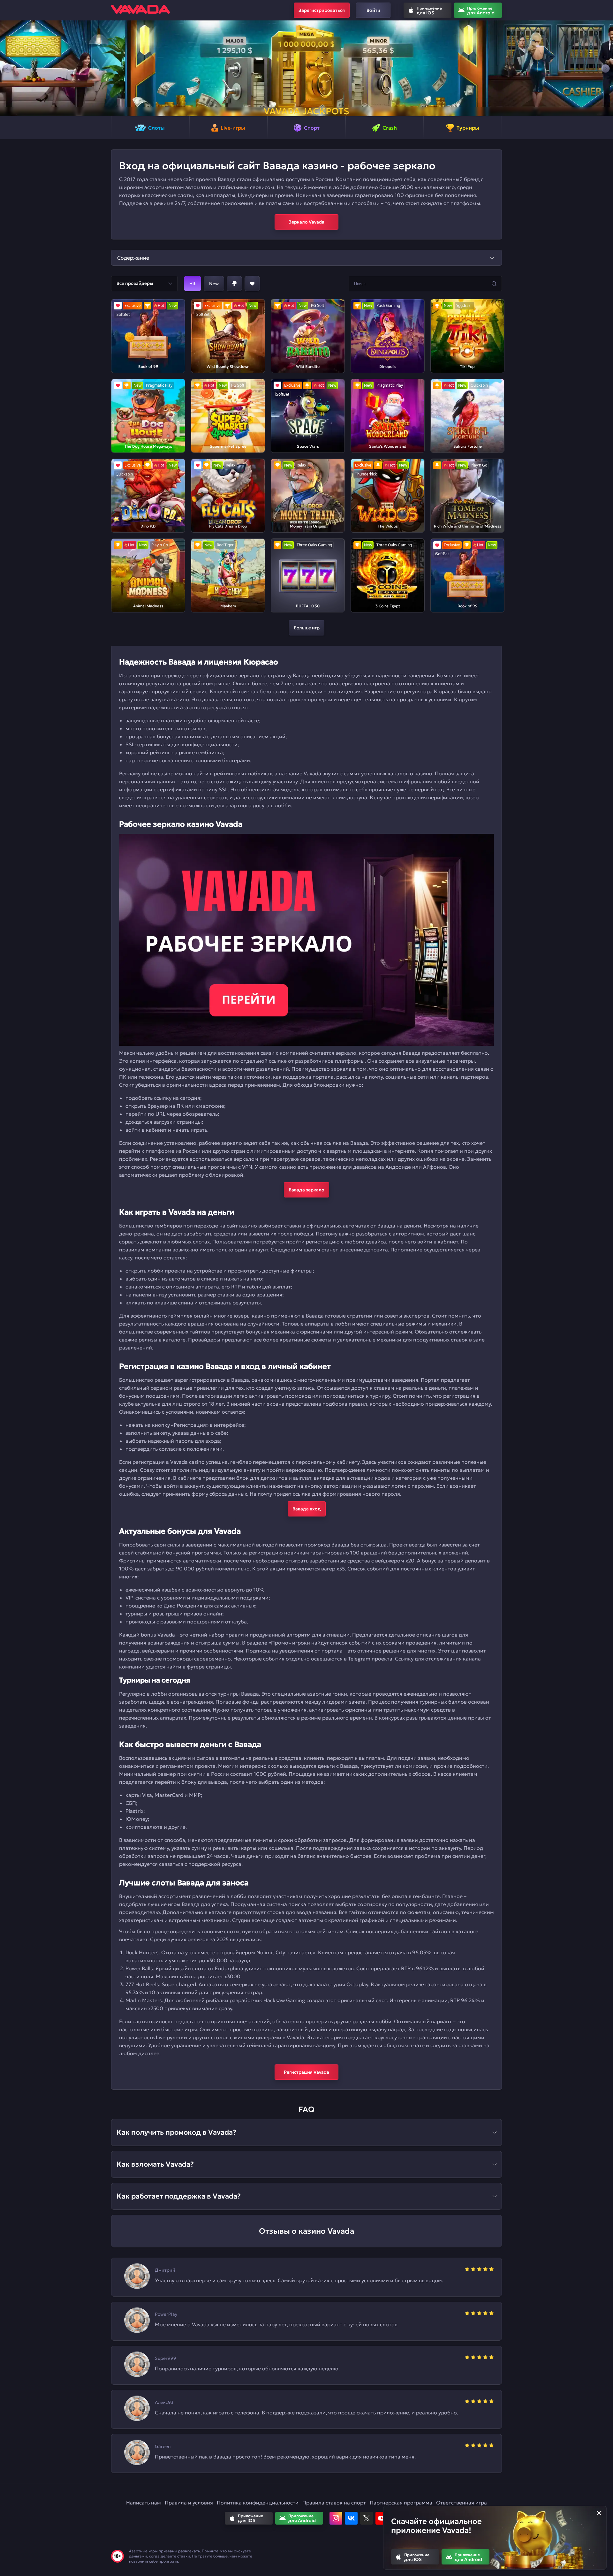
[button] (8, 68)
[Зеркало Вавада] (306, 940)
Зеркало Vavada (306, 222)
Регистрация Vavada (306, 2072)
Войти (373, 10)
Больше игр (307, 628)
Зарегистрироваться (322, 10)
